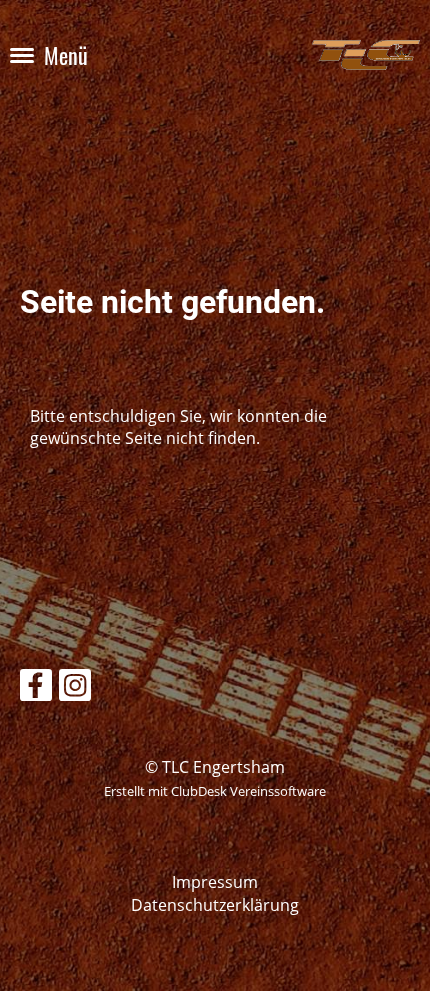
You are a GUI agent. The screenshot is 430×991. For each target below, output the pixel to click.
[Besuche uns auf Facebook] (36, 688)
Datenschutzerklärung (215, 905)
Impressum (215, 882)
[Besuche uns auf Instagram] (75, 688)
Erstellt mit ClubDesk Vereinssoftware (215, 791)
